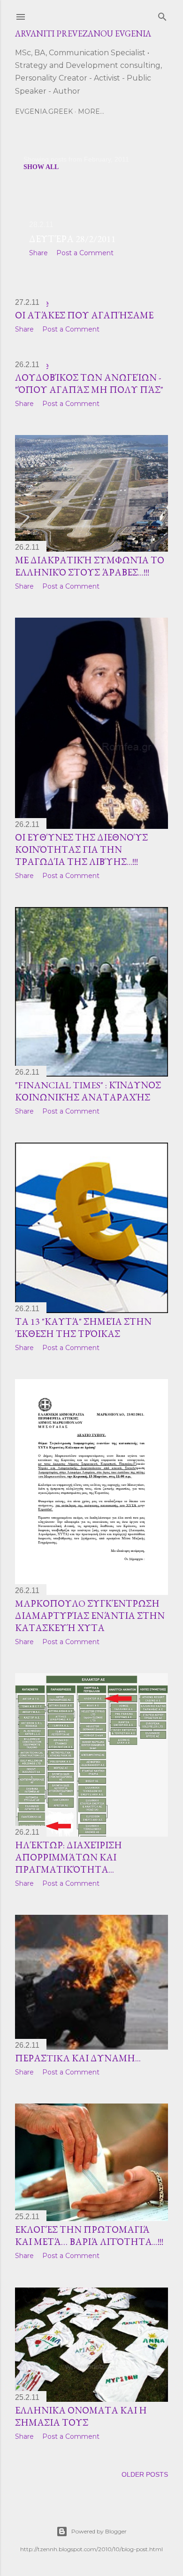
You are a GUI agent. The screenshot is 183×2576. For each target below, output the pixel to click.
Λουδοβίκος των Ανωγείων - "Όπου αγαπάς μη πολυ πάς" (89, 384)
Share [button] (38, 253)
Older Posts (145, 2474)
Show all (41, 167)
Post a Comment (85, 253)
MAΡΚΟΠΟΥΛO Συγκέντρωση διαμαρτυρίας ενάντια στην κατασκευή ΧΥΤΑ (90, 1616)
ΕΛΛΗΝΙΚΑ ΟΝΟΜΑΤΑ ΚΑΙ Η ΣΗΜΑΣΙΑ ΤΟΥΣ (81, 2416)
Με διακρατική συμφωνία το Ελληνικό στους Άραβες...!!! (90, 566)
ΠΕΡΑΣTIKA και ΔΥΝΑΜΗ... (78, 2058)
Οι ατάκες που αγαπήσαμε (84, 315)
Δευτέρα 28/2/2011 (72, 239)
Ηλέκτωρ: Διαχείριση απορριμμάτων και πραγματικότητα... (69, 1857)
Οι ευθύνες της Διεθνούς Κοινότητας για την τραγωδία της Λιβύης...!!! (81, 849)
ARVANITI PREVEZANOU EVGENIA (83, 33)
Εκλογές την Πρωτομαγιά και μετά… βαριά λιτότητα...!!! (89, 2236)
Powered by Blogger (99, 2531)
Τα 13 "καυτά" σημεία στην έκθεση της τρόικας (83, 1328)
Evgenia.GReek (44, 111)
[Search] (162, 15)
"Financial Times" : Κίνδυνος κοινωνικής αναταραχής (88, 1091)
